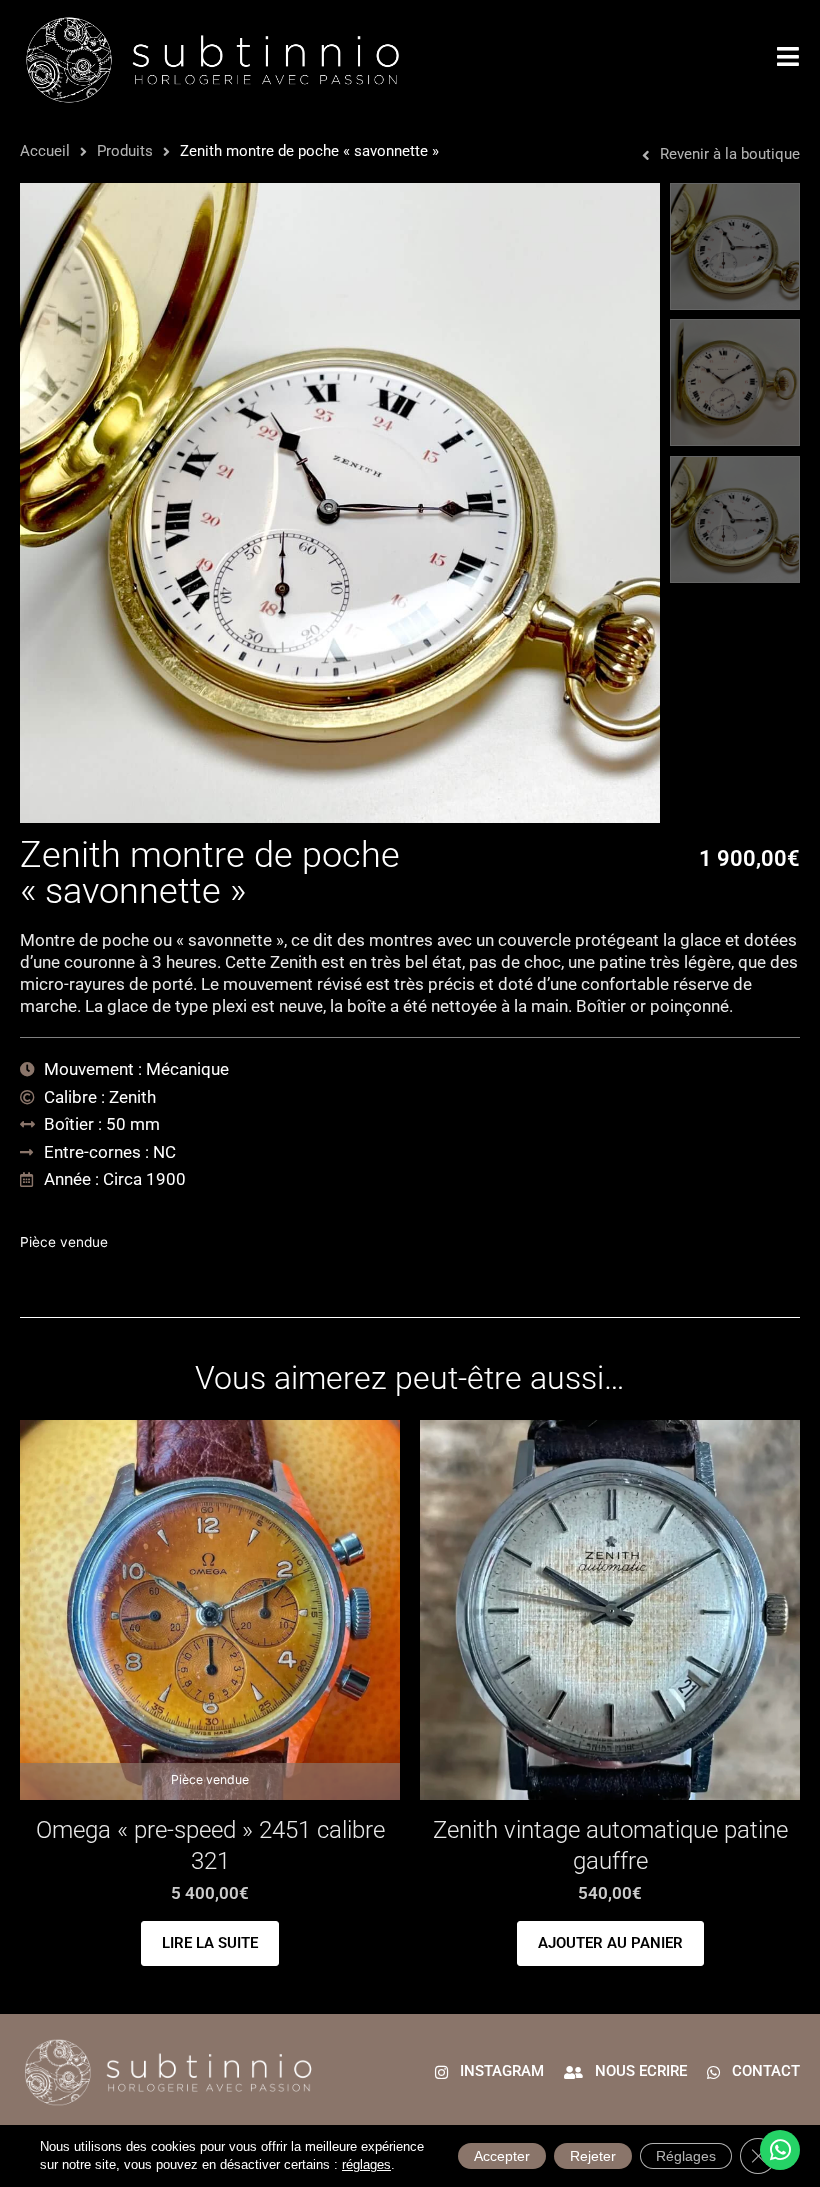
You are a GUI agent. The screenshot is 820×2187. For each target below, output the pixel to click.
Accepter (502, 2156)
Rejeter (593, 2156)
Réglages (686, 2156)
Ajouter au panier (610, 1943)
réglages (366, 2164)
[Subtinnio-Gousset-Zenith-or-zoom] (340, 503)
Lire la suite (210, 1943)
